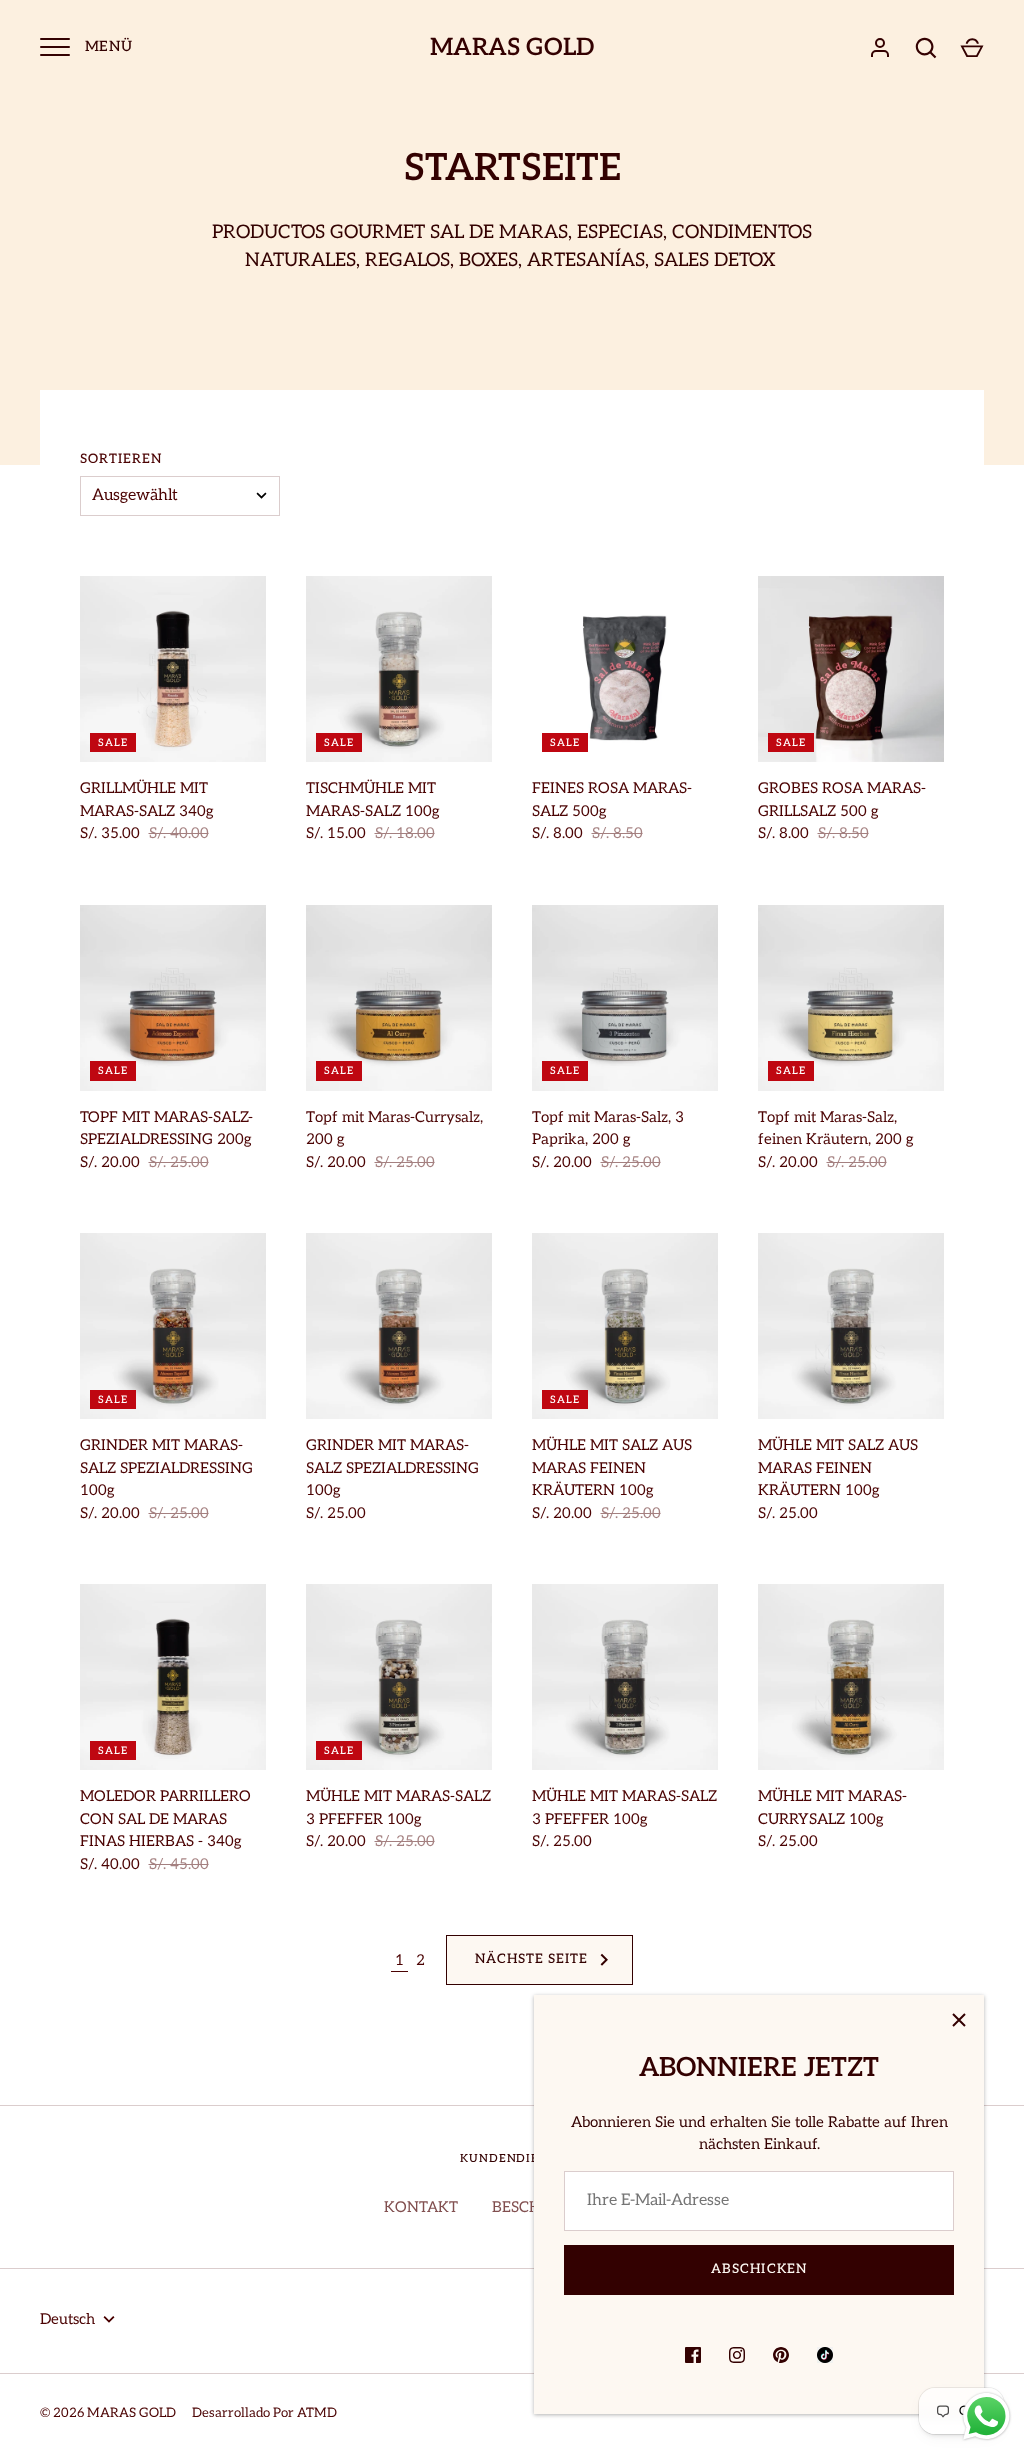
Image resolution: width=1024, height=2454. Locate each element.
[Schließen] (959, 2020)
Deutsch (67, 2319)
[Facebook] (693, 2355)
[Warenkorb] (972, 48)
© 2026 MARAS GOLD (108, 2413)
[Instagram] (737, 2355)
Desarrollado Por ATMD (264, 2413)
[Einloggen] (880, 48)
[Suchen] (926, 48)
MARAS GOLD (512, 48)
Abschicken (759, 2269)
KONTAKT (421, 2207)
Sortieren (121, 459)
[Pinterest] (781, 2355)
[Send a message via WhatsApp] (986, 2416)
